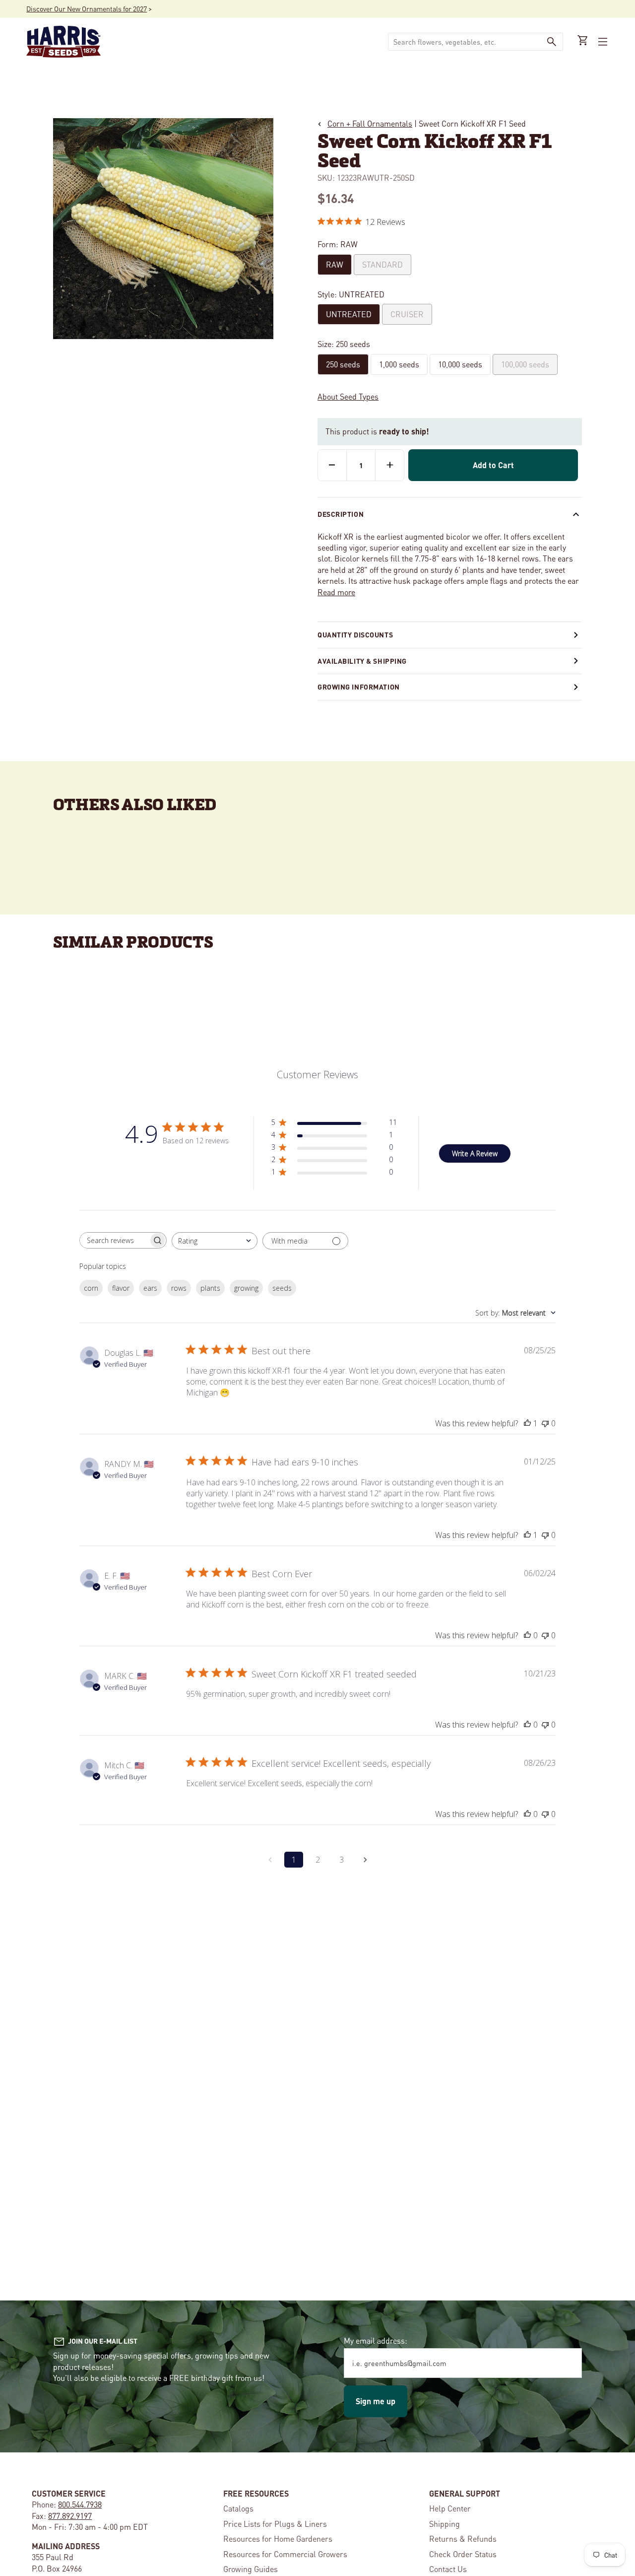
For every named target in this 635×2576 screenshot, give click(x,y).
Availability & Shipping (362, 661)
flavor (121, 1288)
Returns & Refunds (463, 2539)
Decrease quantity (332, 465)
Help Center (450, 2508)
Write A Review (475, 1153)
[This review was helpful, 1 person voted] (527, 1423)
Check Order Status (463, 2554)
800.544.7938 (80, 2504)
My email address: (376, 2340)
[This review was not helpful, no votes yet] (545, 1423)
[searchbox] (114, 1240)
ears (150, 1288)
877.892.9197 (70, 2516)
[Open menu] (602, 42)
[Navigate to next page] (365, 1860)
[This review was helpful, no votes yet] (527, 1635)
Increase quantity (390, 465)
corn (91, 1288)
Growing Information (359, 687)
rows (179, 1288)
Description (341, 514)
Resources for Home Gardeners (278, 2539)
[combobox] (464, 42)
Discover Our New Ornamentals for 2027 (87, 8)
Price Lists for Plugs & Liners (275, 2524)
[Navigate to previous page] (270, 1860)
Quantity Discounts (355, 634)
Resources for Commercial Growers (285, 2554)
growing (246, 1288)
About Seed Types (348, 396)
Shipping (444, 2524)
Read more (336, 592)
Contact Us (448, 2569)
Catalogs (238, 2508)
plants (210, 1288)
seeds (282, 1288)
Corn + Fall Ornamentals (370, 123)
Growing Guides (251, 2569)
